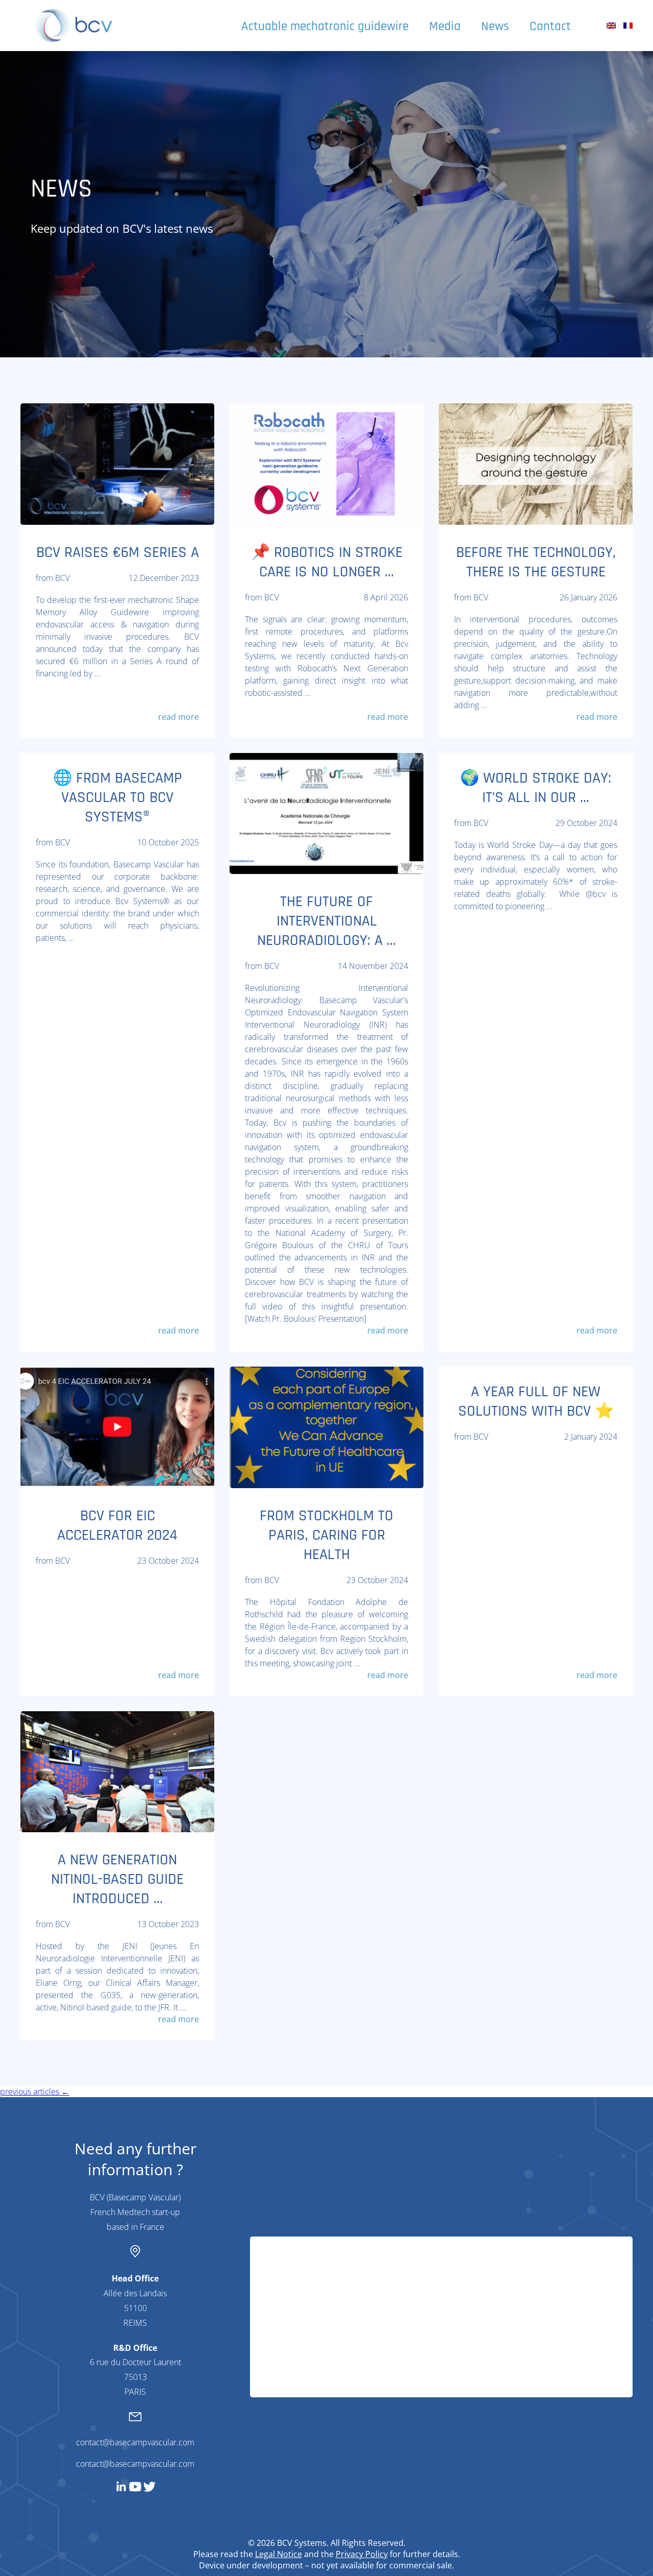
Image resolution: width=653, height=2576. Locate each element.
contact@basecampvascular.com (135, 2442)
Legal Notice (279, 2554)
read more (179, 717)
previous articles (35, 2092)
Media (445, 27)
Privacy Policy (362, 2554)
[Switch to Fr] (628, 26)
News (495, 27)
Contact (550, 27)
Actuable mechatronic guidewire (325, 27)
